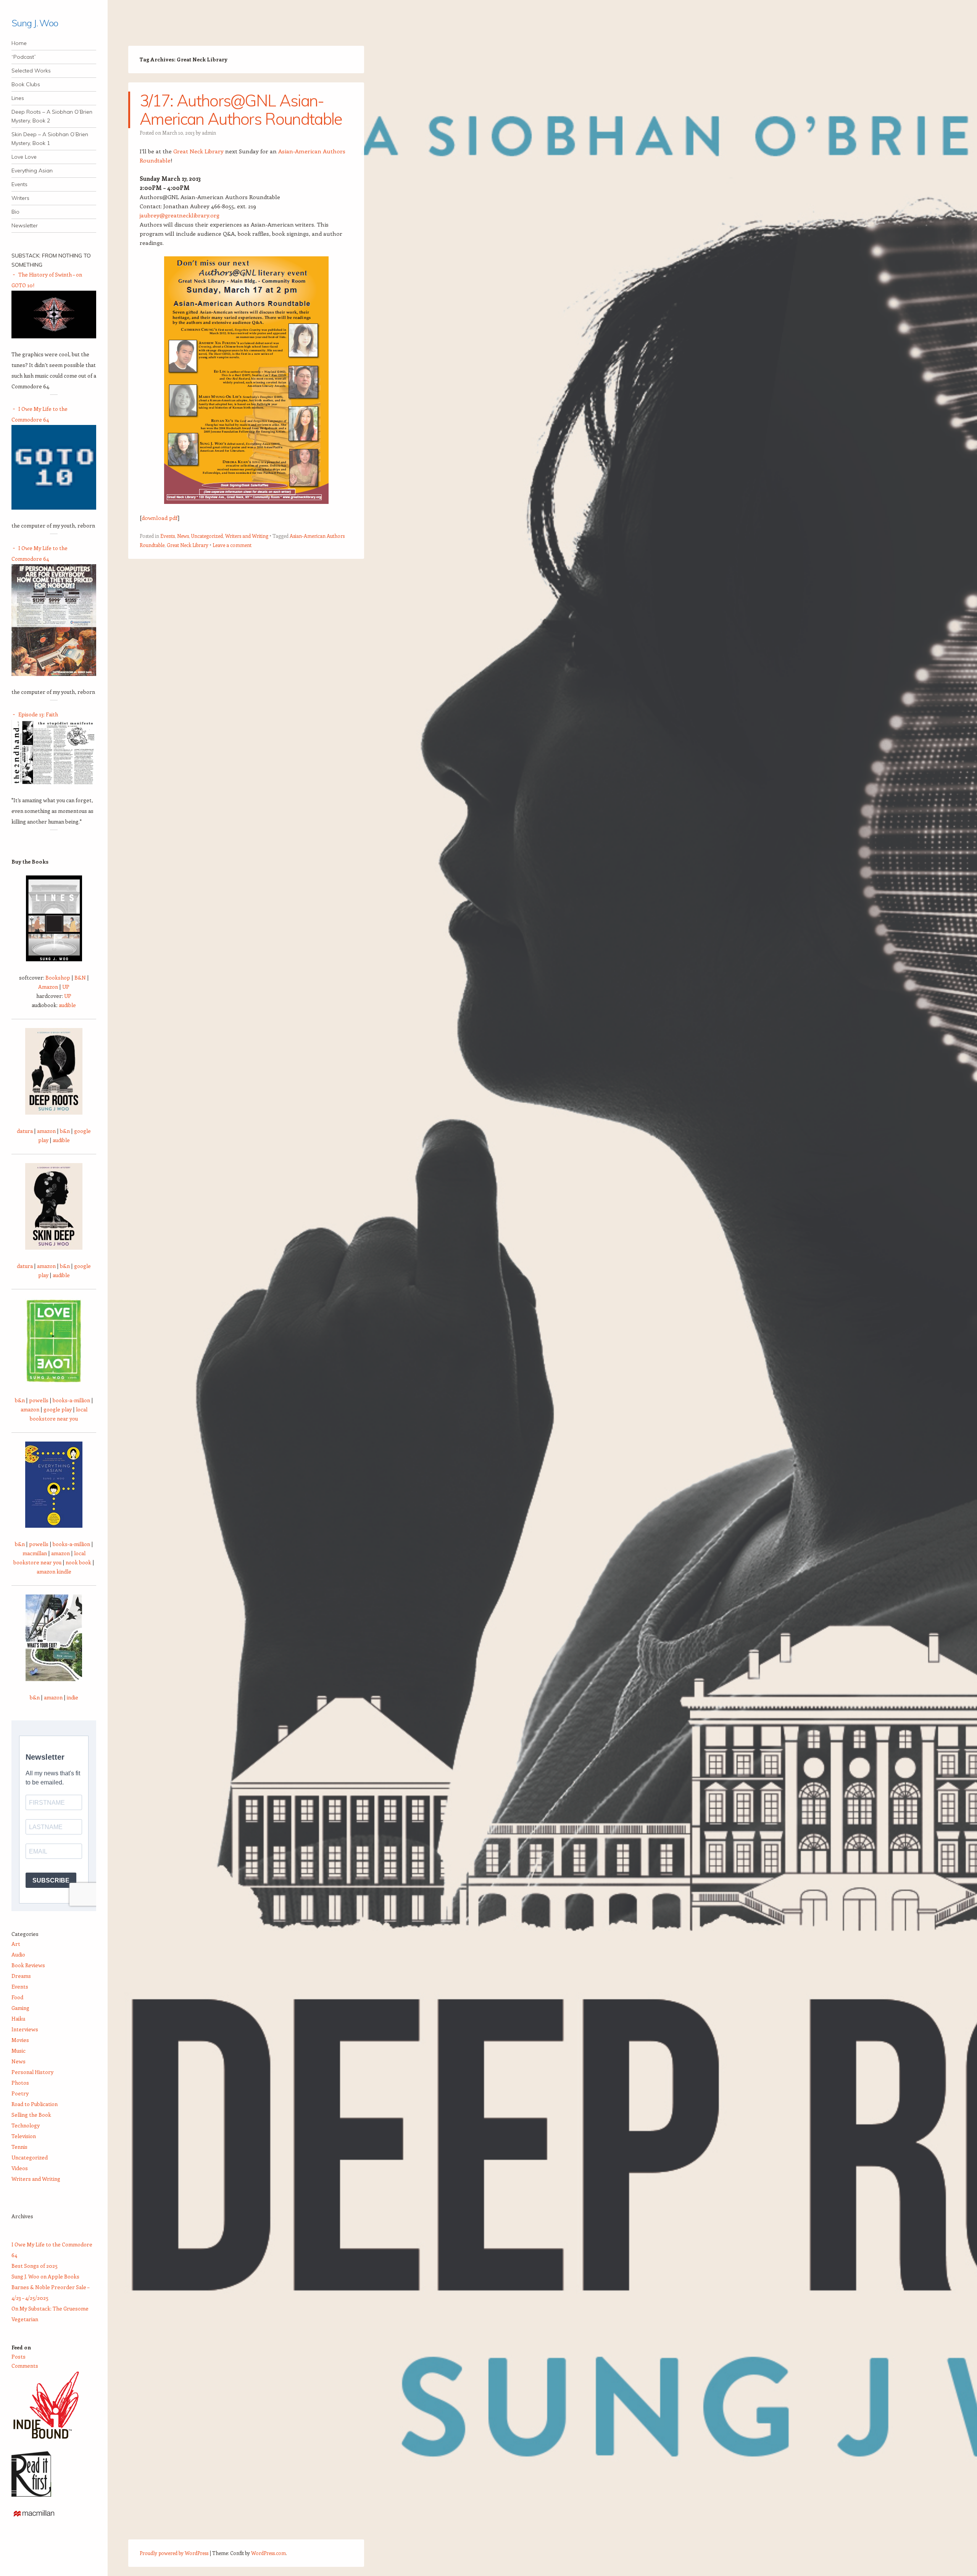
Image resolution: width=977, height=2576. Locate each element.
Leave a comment (232, 545)
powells (39, 1400)
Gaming (20, 2008)
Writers (20, 198)
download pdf (160, 518)
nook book (78, 1562)
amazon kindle (54, 1571)
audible (67, 1005)
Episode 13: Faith (38, 714)
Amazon (48, 987)
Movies (20, 2040)
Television (24, 2136)
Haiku (18, 2018)
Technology (26, 2125)
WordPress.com (268, 2553)
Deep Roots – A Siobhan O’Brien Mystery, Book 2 (52, 116)
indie (73, 1697)
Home (19, 43)
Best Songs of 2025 (35, 2266)
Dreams (21, 1976)
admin (209, 133)
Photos (20, 2083)
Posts (19, 2356)
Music (19, 2051)
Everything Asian (32, 171)
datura (25, 1131)
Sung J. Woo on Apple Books (45, 2276)
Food (17, 1997)
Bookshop (58, 977)
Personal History (32, 2072)
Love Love (24, 157)
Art (16, 1944)
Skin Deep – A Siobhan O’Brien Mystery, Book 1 (50, 139)
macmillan (35, 1553)
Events (19, 184)
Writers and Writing (247, 536)
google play (58, 1409)
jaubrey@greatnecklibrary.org (180, 215)
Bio (15, 212)
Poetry (20, 2093)
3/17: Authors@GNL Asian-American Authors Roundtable (241, 110)
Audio (18, 1954)
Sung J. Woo (35, 23)
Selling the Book (31, 2115)
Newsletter (25, 225)
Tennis (19, 2147)
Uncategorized (207, 536)
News (183, 536)
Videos (20, 2168)
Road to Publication (35, 2104)
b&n (65, 1131)
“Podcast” (24, 57)
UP (66, 987)
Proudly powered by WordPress (174, 2553)
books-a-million (71, 1400)
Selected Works (31, 71)
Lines (18, 98)
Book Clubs (26, 84)
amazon (46, 1131)
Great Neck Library (198, 151)
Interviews (25, 2029)
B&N (80, 977)
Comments (25, 2366)
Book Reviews (28, 1965)
